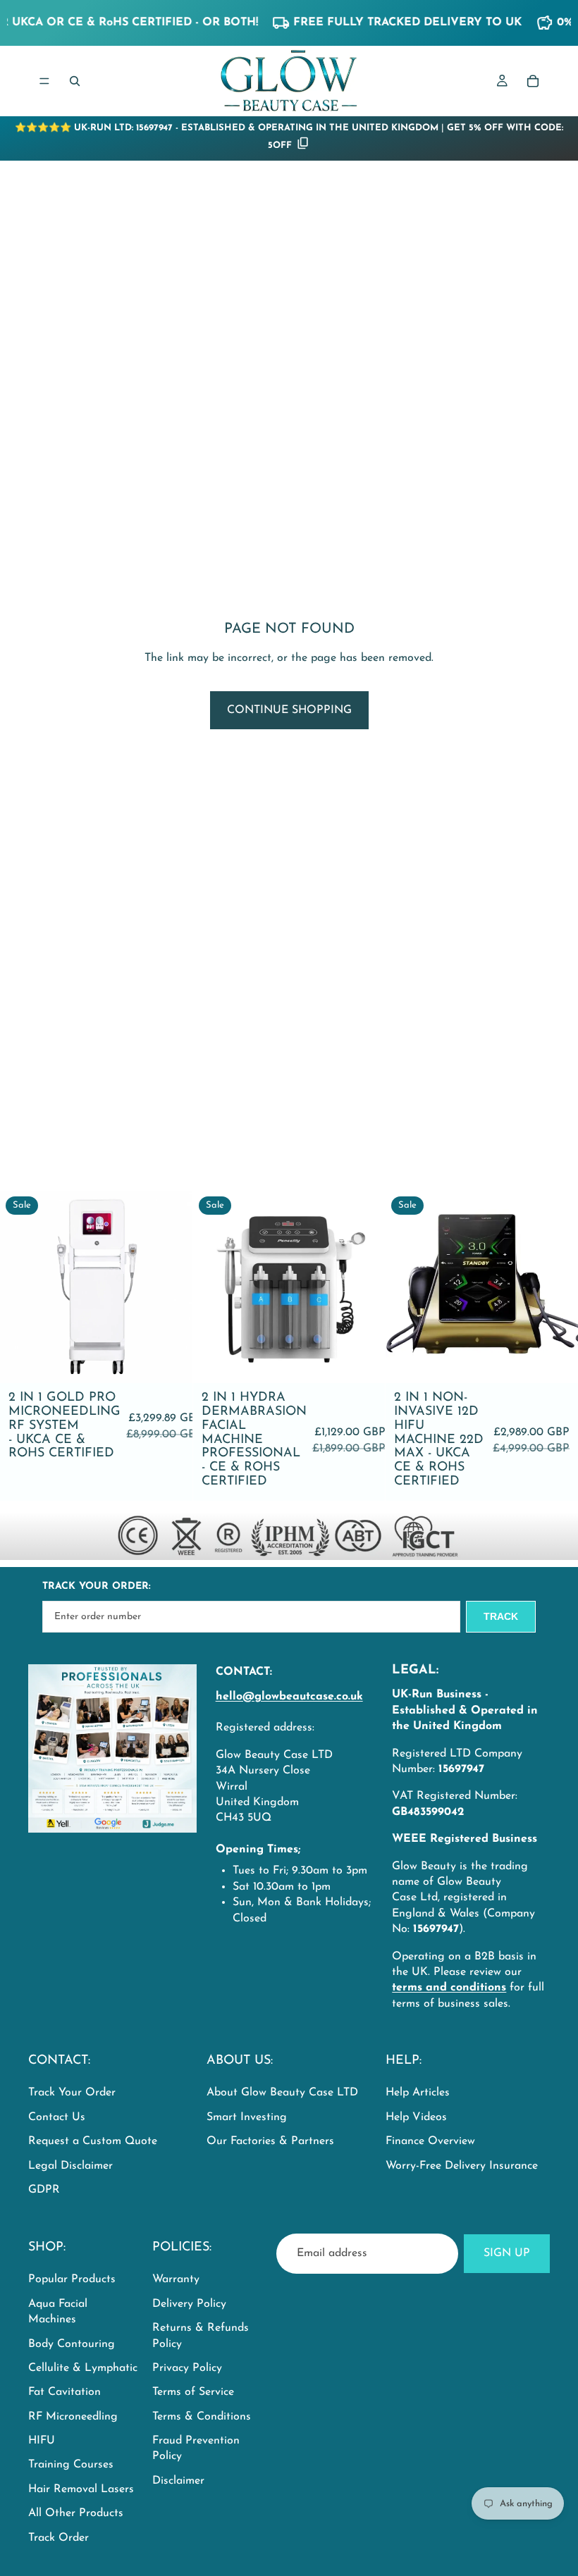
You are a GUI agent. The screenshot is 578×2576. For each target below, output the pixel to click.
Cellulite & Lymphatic (83, 2368)
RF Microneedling (73, 2417)
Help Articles (418, 2093)
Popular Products (72, 2279)
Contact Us (57, 2117)
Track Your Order (72, 2093)
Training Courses (71, 2465)
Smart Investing (247, 2117)
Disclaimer (178, 2481)
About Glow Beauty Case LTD (282, 2093)
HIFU (42, 2441)
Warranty (176, 2279)
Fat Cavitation (64, 2392)
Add (183, 1361)
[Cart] (533, 81)
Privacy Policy (187, 2368)
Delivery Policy (189, 2304)
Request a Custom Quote (93, 2142)
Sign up (507, 2253)
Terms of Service (193, 2392)
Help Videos (416, 2117)
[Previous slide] (21, 1287)
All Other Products (76, 2513)
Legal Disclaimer (70, 2166)
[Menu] (44, 81)
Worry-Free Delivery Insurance (462, 2166)
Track (501, 1616)
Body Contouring (72, 2344)
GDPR (44, 2190)
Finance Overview (430, 2142)
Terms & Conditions (202, 2417)
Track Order (59, 2538)
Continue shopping (289, 710)
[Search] (75, 81)
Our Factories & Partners (270, 2142)
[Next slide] (171, 1287)
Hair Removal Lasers (81, 2489)
